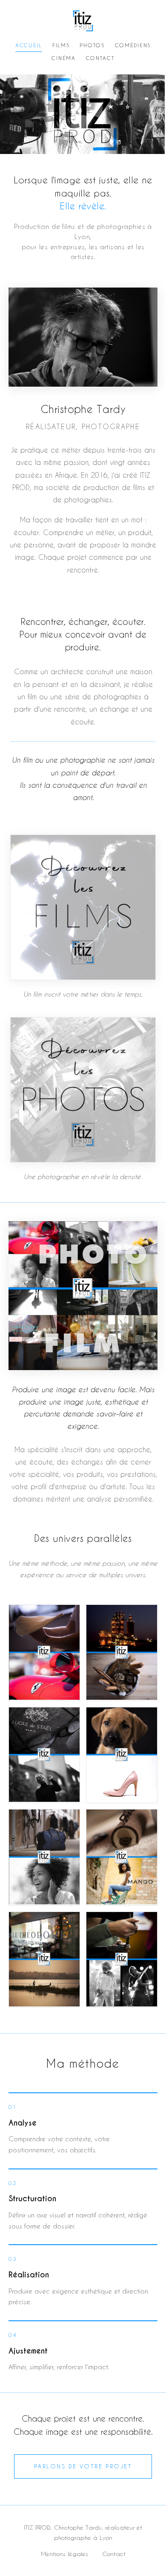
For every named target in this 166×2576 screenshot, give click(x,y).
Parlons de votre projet (83, 2466)
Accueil (29, 45)
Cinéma (63, 58)
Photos (92, 45)
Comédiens (133, 45)
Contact (100, 58)
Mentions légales (64, 2554)
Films (61, 45)
